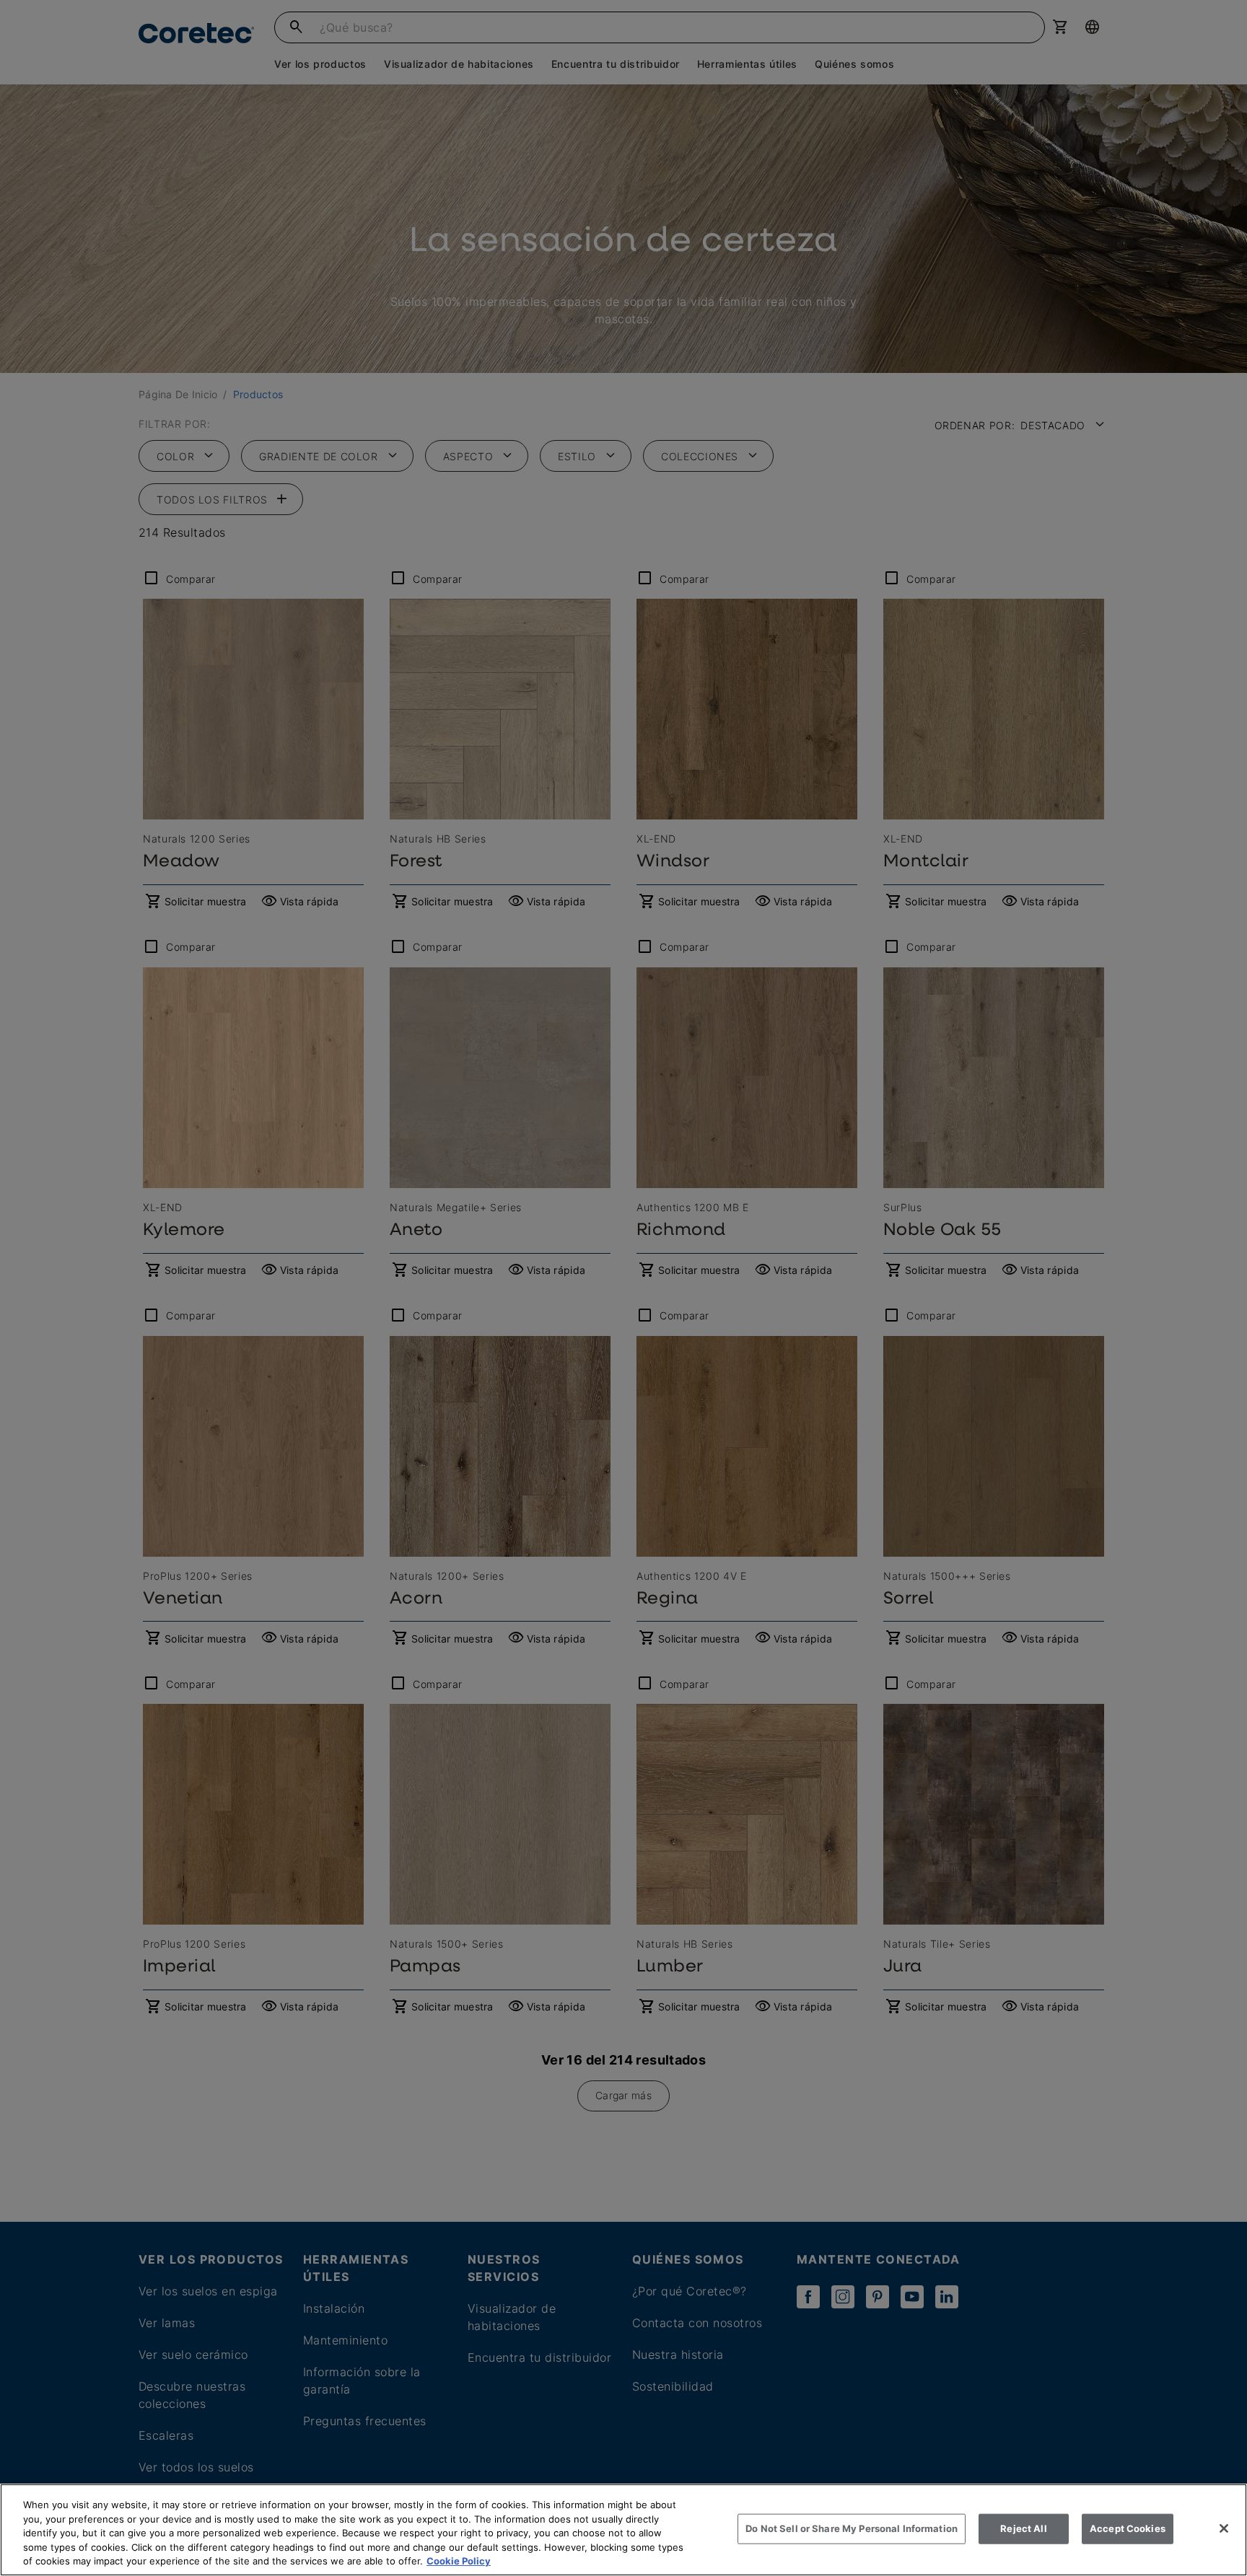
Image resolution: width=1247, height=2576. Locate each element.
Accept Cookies (1128, 2528)
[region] (623, 2530)
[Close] (1224, 2528)
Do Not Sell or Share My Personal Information (852, 2528)
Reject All (1023, 2528)
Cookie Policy (459, 2561)
